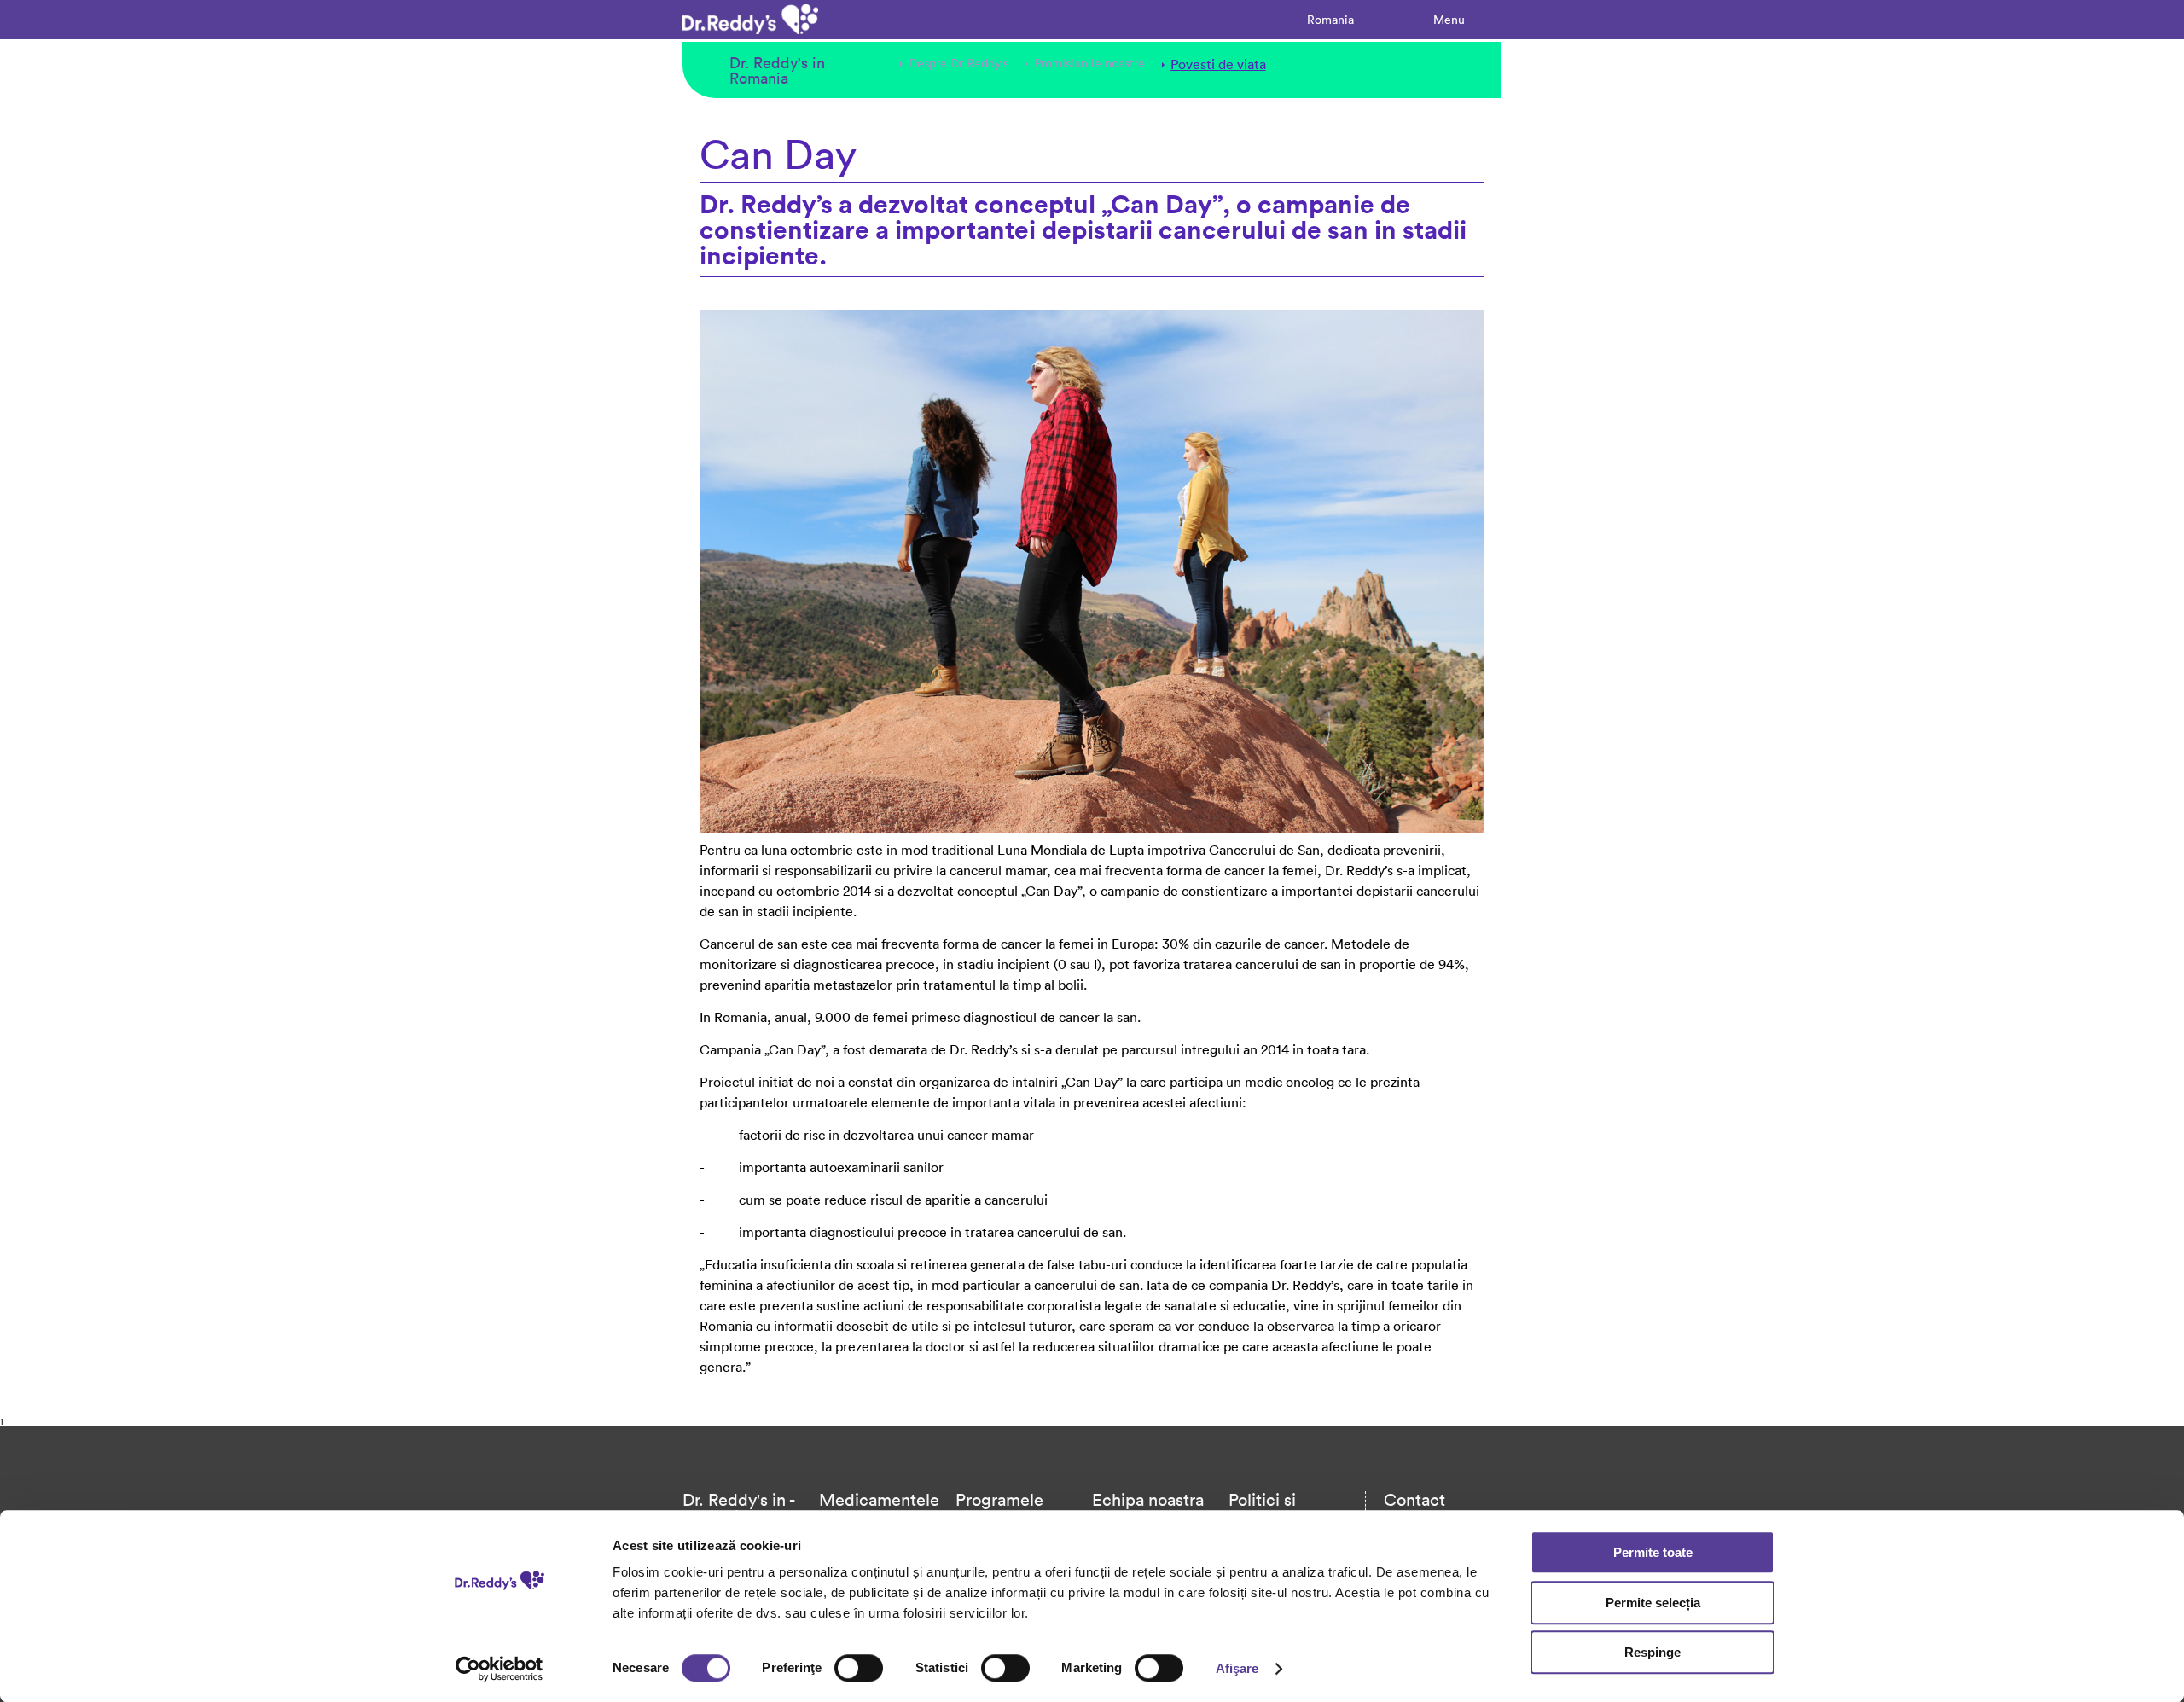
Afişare (1237, 1668)
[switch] (859, 1668)
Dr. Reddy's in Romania (777, 70)
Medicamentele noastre (879, 1507)
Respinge (1653, 1652)
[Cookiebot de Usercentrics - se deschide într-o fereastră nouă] (500, 1669)
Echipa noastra (1148, 1499)
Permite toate (1653, 1552)
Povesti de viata (1218, 64)
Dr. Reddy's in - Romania (738, 1507)
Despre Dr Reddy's (958, 63)
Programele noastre (999, 1507)
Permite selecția (1653, 1603)
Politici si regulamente (1277, 1507)
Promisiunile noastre (1089, 63)
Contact (1414, 1499)
